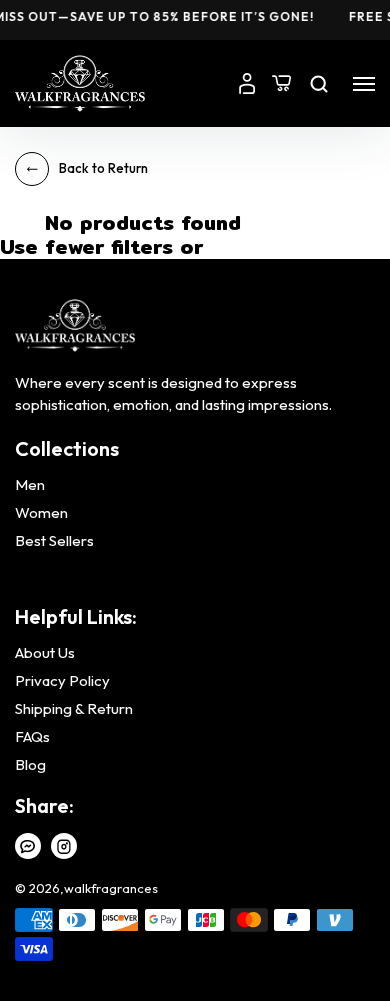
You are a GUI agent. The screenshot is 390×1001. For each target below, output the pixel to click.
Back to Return (103, 168)
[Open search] (319, 84)
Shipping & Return (74, 709)
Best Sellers (54, 541)
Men (30, 485)
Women (41, 513)
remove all (248, 249)
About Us (45, 653)
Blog (30, 765)
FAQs (32, 737)
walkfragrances (111, 888)
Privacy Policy (62, 681)
